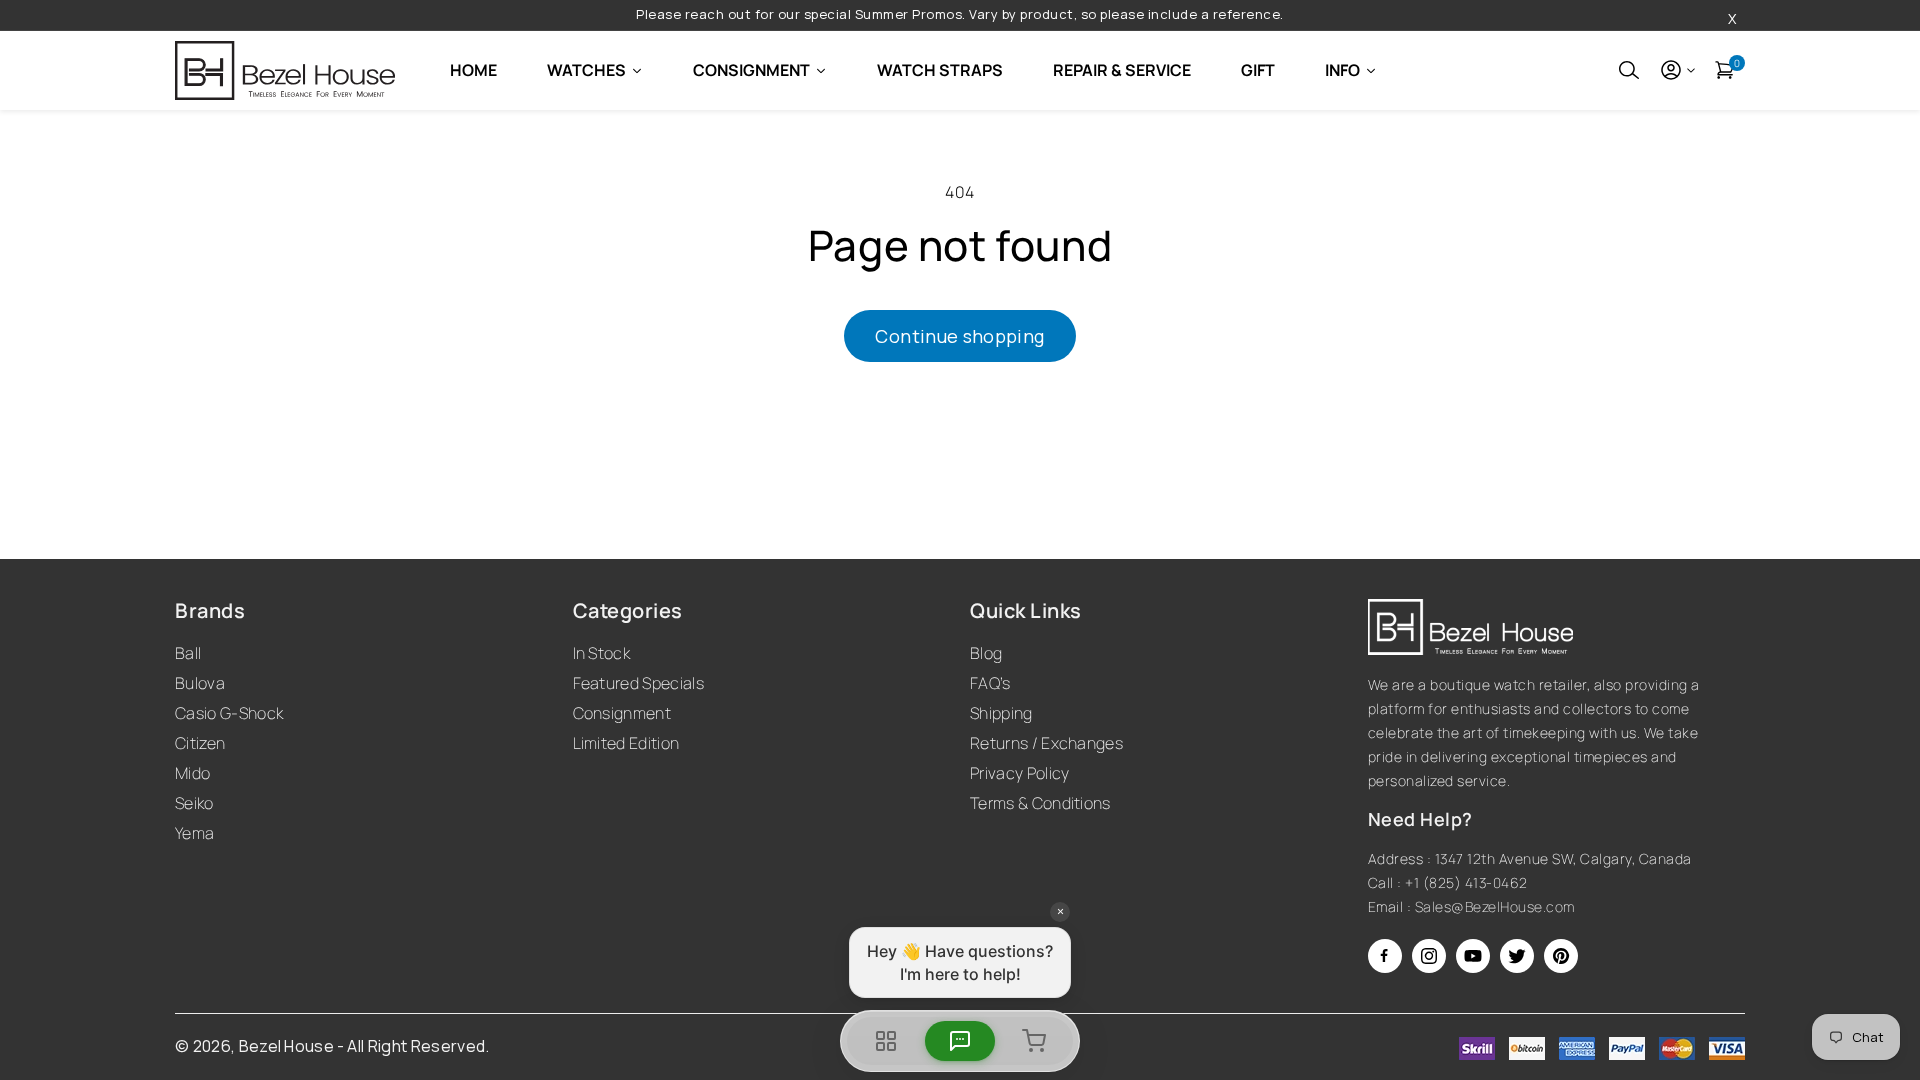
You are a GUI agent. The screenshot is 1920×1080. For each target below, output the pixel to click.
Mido (192, 773)
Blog (986, 653)
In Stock (602, 653)
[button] (1629, 70)
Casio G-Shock (229, 713)
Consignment (622, 713)
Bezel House (287, 1046)
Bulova (200, 683)
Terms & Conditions (1040, 803)
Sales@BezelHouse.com (1495, 906)
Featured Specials (638, 683)
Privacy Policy (1019, 773)
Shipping (1001, 713)
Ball (188, 653)
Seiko (194, 803)
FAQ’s (990, 683)
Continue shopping (959, 336)
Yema (194, 833)
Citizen (200, 743)
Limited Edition (626, 743)
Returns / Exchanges (1046, 743)
